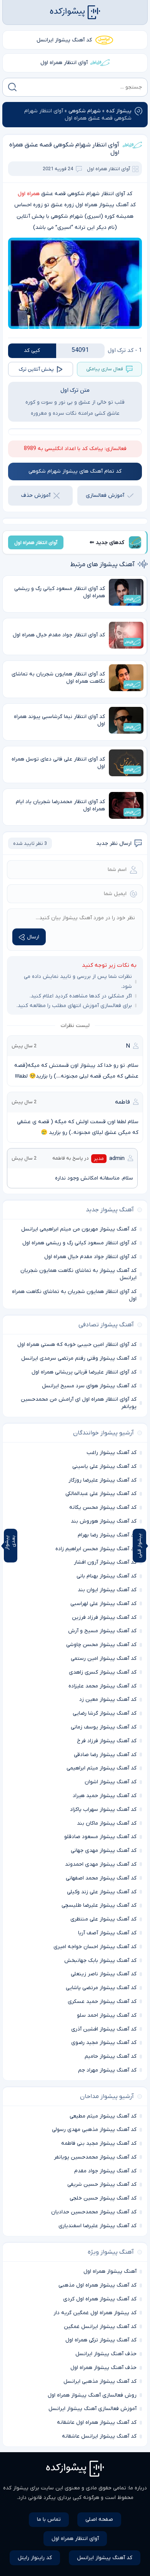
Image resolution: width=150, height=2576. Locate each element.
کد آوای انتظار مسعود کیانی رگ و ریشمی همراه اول (79, 1243)
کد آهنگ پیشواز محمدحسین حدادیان (94, 2212)
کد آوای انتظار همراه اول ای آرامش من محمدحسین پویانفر (79, 1403)
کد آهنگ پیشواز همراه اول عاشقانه (97, 2422)
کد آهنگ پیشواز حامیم (111, 2056)
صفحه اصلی (99, 2519)
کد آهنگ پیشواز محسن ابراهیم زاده (96, 1549)
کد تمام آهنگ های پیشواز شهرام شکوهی (75, 471)
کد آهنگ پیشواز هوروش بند (104, 1521)
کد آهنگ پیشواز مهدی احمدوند (101, 1864)
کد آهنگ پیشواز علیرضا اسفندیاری (97, 2226)
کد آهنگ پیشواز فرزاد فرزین (104, 1617)
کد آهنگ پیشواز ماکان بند (107, 1823)
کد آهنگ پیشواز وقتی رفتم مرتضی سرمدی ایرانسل (79, 1358)
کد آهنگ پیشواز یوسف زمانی (104, 1727)
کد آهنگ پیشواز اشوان (111, 1782)
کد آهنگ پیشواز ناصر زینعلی (104, 1974)
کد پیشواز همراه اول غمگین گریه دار (95, 2313)
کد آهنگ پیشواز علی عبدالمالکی (101, 1494)
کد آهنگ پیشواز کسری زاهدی (103, 1672)
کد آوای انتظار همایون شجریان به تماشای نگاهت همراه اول (74, 1295)
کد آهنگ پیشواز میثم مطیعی (103, 2116)
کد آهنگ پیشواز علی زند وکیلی (102, 1892)
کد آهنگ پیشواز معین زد (108, 1700)
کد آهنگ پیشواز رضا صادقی (105, 1755)
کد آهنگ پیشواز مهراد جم (107, 2070)
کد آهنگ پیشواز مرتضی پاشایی (101, 1988)
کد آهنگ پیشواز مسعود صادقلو (100, 1837)
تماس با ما (49, 2519)
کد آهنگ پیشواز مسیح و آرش (102, 1631)
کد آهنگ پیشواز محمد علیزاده (102, 1686)
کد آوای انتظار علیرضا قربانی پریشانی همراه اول (84, 1372)
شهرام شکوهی (85, 111)
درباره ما (138, 2488)
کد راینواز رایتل (35, 2558)
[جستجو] (12, 87)
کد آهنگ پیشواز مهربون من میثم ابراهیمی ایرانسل (79, 1229)
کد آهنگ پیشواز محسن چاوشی (101, 1645)
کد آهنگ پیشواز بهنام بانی (107, 1576)
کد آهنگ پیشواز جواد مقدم (105, 2171)
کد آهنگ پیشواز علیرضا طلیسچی (99, 1905)
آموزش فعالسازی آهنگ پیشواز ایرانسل (92, 2409)
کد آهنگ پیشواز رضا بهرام (107, 1535)
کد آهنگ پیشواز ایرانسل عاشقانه (99, 2436)
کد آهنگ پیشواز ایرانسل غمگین (100, 2327)
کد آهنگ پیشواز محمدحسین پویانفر (95, 2157)
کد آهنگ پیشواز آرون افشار (105, 1562)
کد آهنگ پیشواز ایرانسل (64, 40)
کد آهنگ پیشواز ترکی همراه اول (101, 2340)
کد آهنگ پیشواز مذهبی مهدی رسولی (94, 2130)
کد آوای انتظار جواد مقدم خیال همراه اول (90, 1257)
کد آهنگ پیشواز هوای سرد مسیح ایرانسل (89, 1386)
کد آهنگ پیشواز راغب (112, 1453)
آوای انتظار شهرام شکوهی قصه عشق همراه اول (64, 149)
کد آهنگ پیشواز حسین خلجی (103, 2198)
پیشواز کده (119, 111)
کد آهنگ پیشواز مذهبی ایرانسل (100, 2381)
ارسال (33, 937)
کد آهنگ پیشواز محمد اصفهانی (101, 1878)
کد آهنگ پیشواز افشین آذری (104, 2029)
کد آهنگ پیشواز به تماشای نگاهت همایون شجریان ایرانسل (78, 1274)
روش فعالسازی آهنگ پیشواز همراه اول (92, 2395)
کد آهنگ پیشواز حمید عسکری (102, 2002)
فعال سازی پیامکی (105, 369)
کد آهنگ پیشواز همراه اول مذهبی (97, 2285)
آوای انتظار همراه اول (64, 63)
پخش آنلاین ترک (36, 369)
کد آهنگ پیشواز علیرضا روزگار (102, 1480)
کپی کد (32, 351)
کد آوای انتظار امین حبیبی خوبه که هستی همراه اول (77, 1345)
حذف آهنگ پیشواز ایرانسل (106, 2354)
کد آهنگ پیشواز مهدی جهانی (104, 1851)
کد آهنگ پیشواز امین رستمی (104, 1658)
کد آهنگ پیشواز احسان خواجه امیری (95, 1947)
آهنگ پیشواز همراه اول (110, 2271)
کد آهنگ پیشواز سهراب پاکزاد (103, 1810)
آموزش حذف (36, 495)
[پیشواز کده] (75, 12)
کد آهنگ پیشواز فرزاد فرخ (107, 1741)
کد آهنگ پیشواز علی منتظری (103, 1919)
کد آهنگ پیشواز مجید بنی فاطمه (99, 2143)
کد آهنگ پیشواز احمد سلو (107, 2015)
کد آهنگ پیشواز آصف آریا (107, 1933)
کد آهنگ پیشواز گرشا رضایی (105, 1713)
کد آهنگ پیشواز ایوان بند (107, 1590)
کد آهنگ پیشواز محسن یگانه (103, 1507)
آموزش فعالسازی (105, 495)
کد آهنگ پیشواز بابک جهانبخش (100, 1961)
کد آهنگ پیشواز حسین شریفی (102, 2184)
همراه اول (29, 194)
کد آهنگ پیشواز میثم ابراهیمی (102, 1768)
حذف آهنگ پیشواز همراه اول (103, 2368)
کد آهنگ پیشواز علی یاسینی (104, 1466)
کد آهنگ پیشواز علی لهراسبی (103, 1604)
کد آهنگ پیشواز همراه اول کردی (100, 2299)
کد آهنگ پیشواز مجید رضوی (104, 2043)
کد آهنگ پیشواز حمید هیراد (105, 1796)
